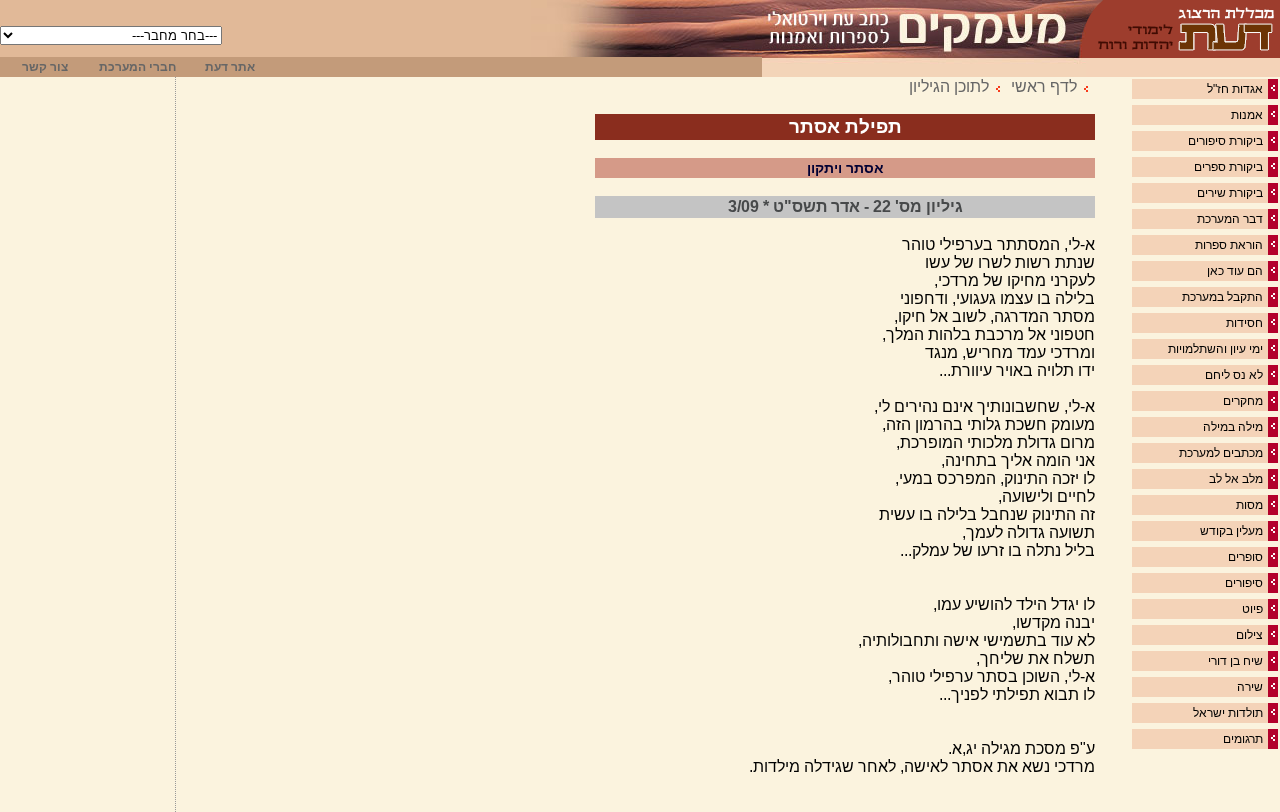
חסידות (1244, 323)
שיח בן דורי (1235, 661)
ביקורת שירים (1230, 193)
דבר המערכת (1230, 219)
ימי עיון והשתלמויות (1215, 349)
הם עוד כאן (1235, 271)
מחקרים (1243, 401)
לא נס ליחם (1234, 375)
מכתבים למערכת (1221, 453)
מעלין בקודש (1231, 531)
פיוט (1252, 609)
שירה (1250, 687)
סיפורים (1244, 583)
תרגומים (1243, 739)
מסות (1249, 505)
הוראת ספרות (1229, 245)
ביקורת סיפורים (1225, 141)
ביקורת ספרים (1228, 167)
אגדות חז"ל (1235, 89)
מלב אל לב (1236, 479)
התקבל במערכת (1222, 297)
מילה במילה (1233, 427)
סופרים (1245, 557)
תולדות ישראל (1228, 713)
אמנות (1247, 115)
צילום (1249, 635)
